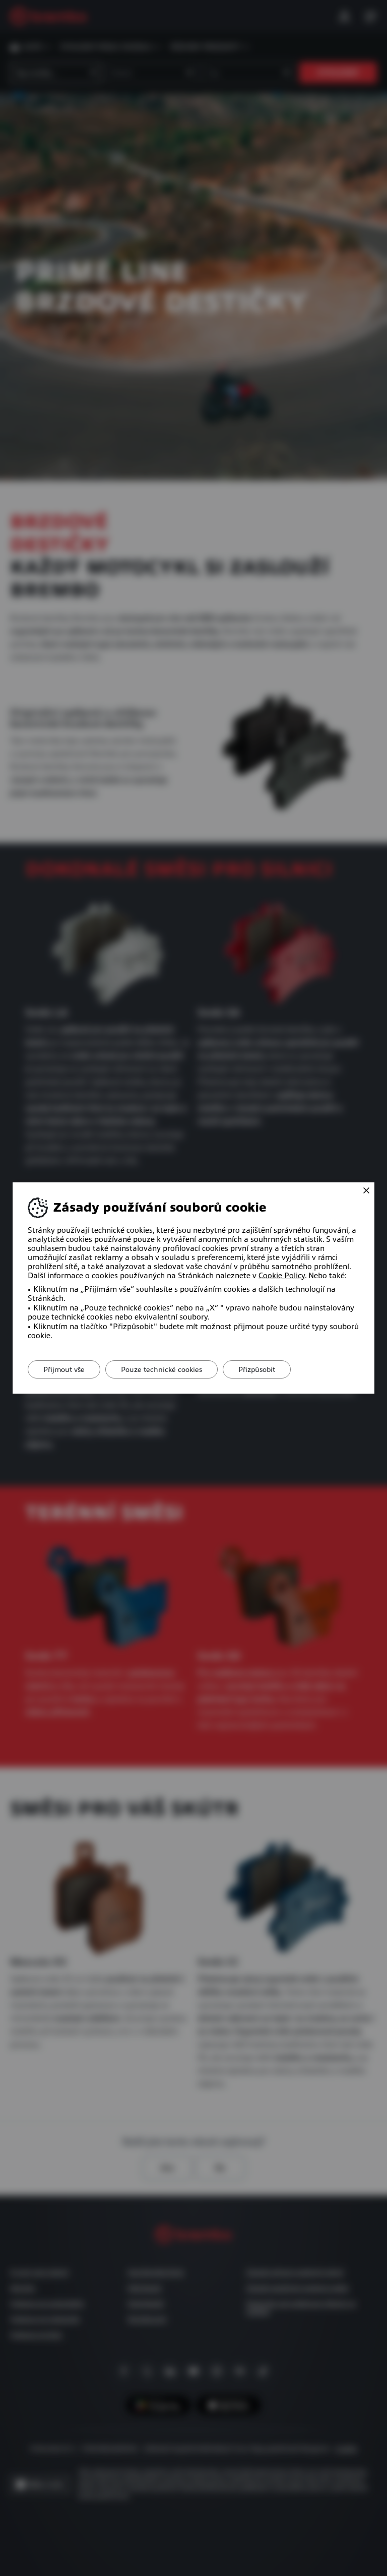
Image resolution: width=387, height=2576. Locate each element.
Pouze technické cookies (162, 1369)
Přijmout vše (64, 1369)
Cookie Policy (282, 1276)
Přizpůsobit (257, 1369)
